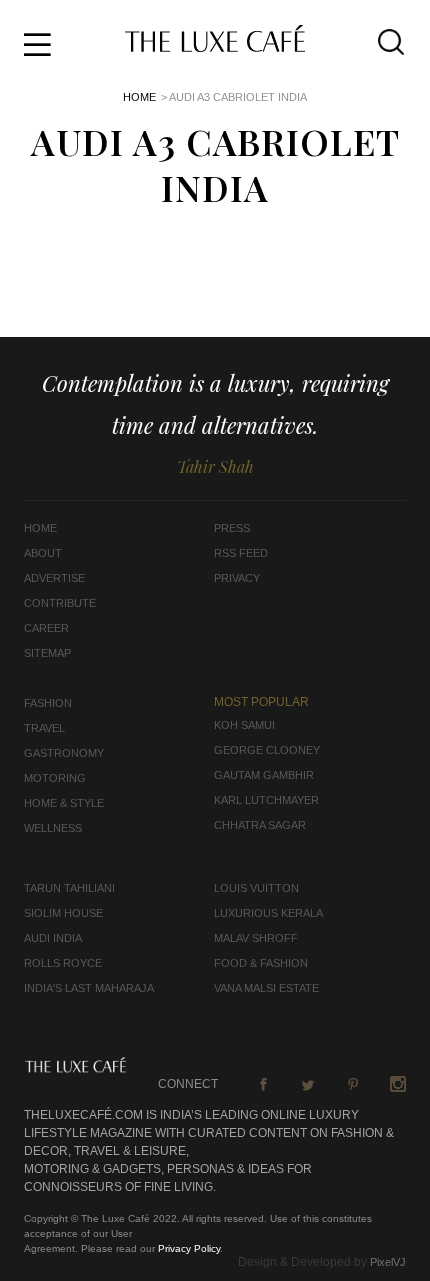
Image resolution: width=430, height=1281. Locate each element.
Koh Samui (244, 725)
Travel (44, 728)
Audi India (53, 938)
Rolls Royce (63, 963)
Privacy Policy (189, 1248)
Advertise (54, 578)
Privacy (237, 578)
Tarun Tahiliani (69, 888)
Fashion (48, 703)
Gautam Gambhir (264, 775)
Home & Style (64, 803)
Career (46, 628)
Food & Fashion (261, 963)
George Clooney (267, 750)
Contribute (60, 603)
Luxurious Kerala (268, 913)
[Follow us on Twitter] (308, 1084)
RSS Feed (241, 553)
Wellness (53, 828)
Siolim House (63, 913)
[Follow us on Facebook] (263, 1084)
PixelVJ (388, 1262)
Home (139, 97)
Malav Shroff (256, 938)
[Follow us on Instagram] (398, 1084)
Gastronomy (64, 753)
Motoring (55, 778)
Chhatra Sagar (260, 825)
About (43, 553)
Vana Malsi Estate (266, 988)
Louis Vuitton (256, 888)
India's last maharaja (89, 988)
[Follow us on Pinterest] (353, 1084)
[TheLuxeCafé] (215, 46)
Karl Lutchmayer (266, 800)
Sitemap (47, 653)
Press (232, 528)
